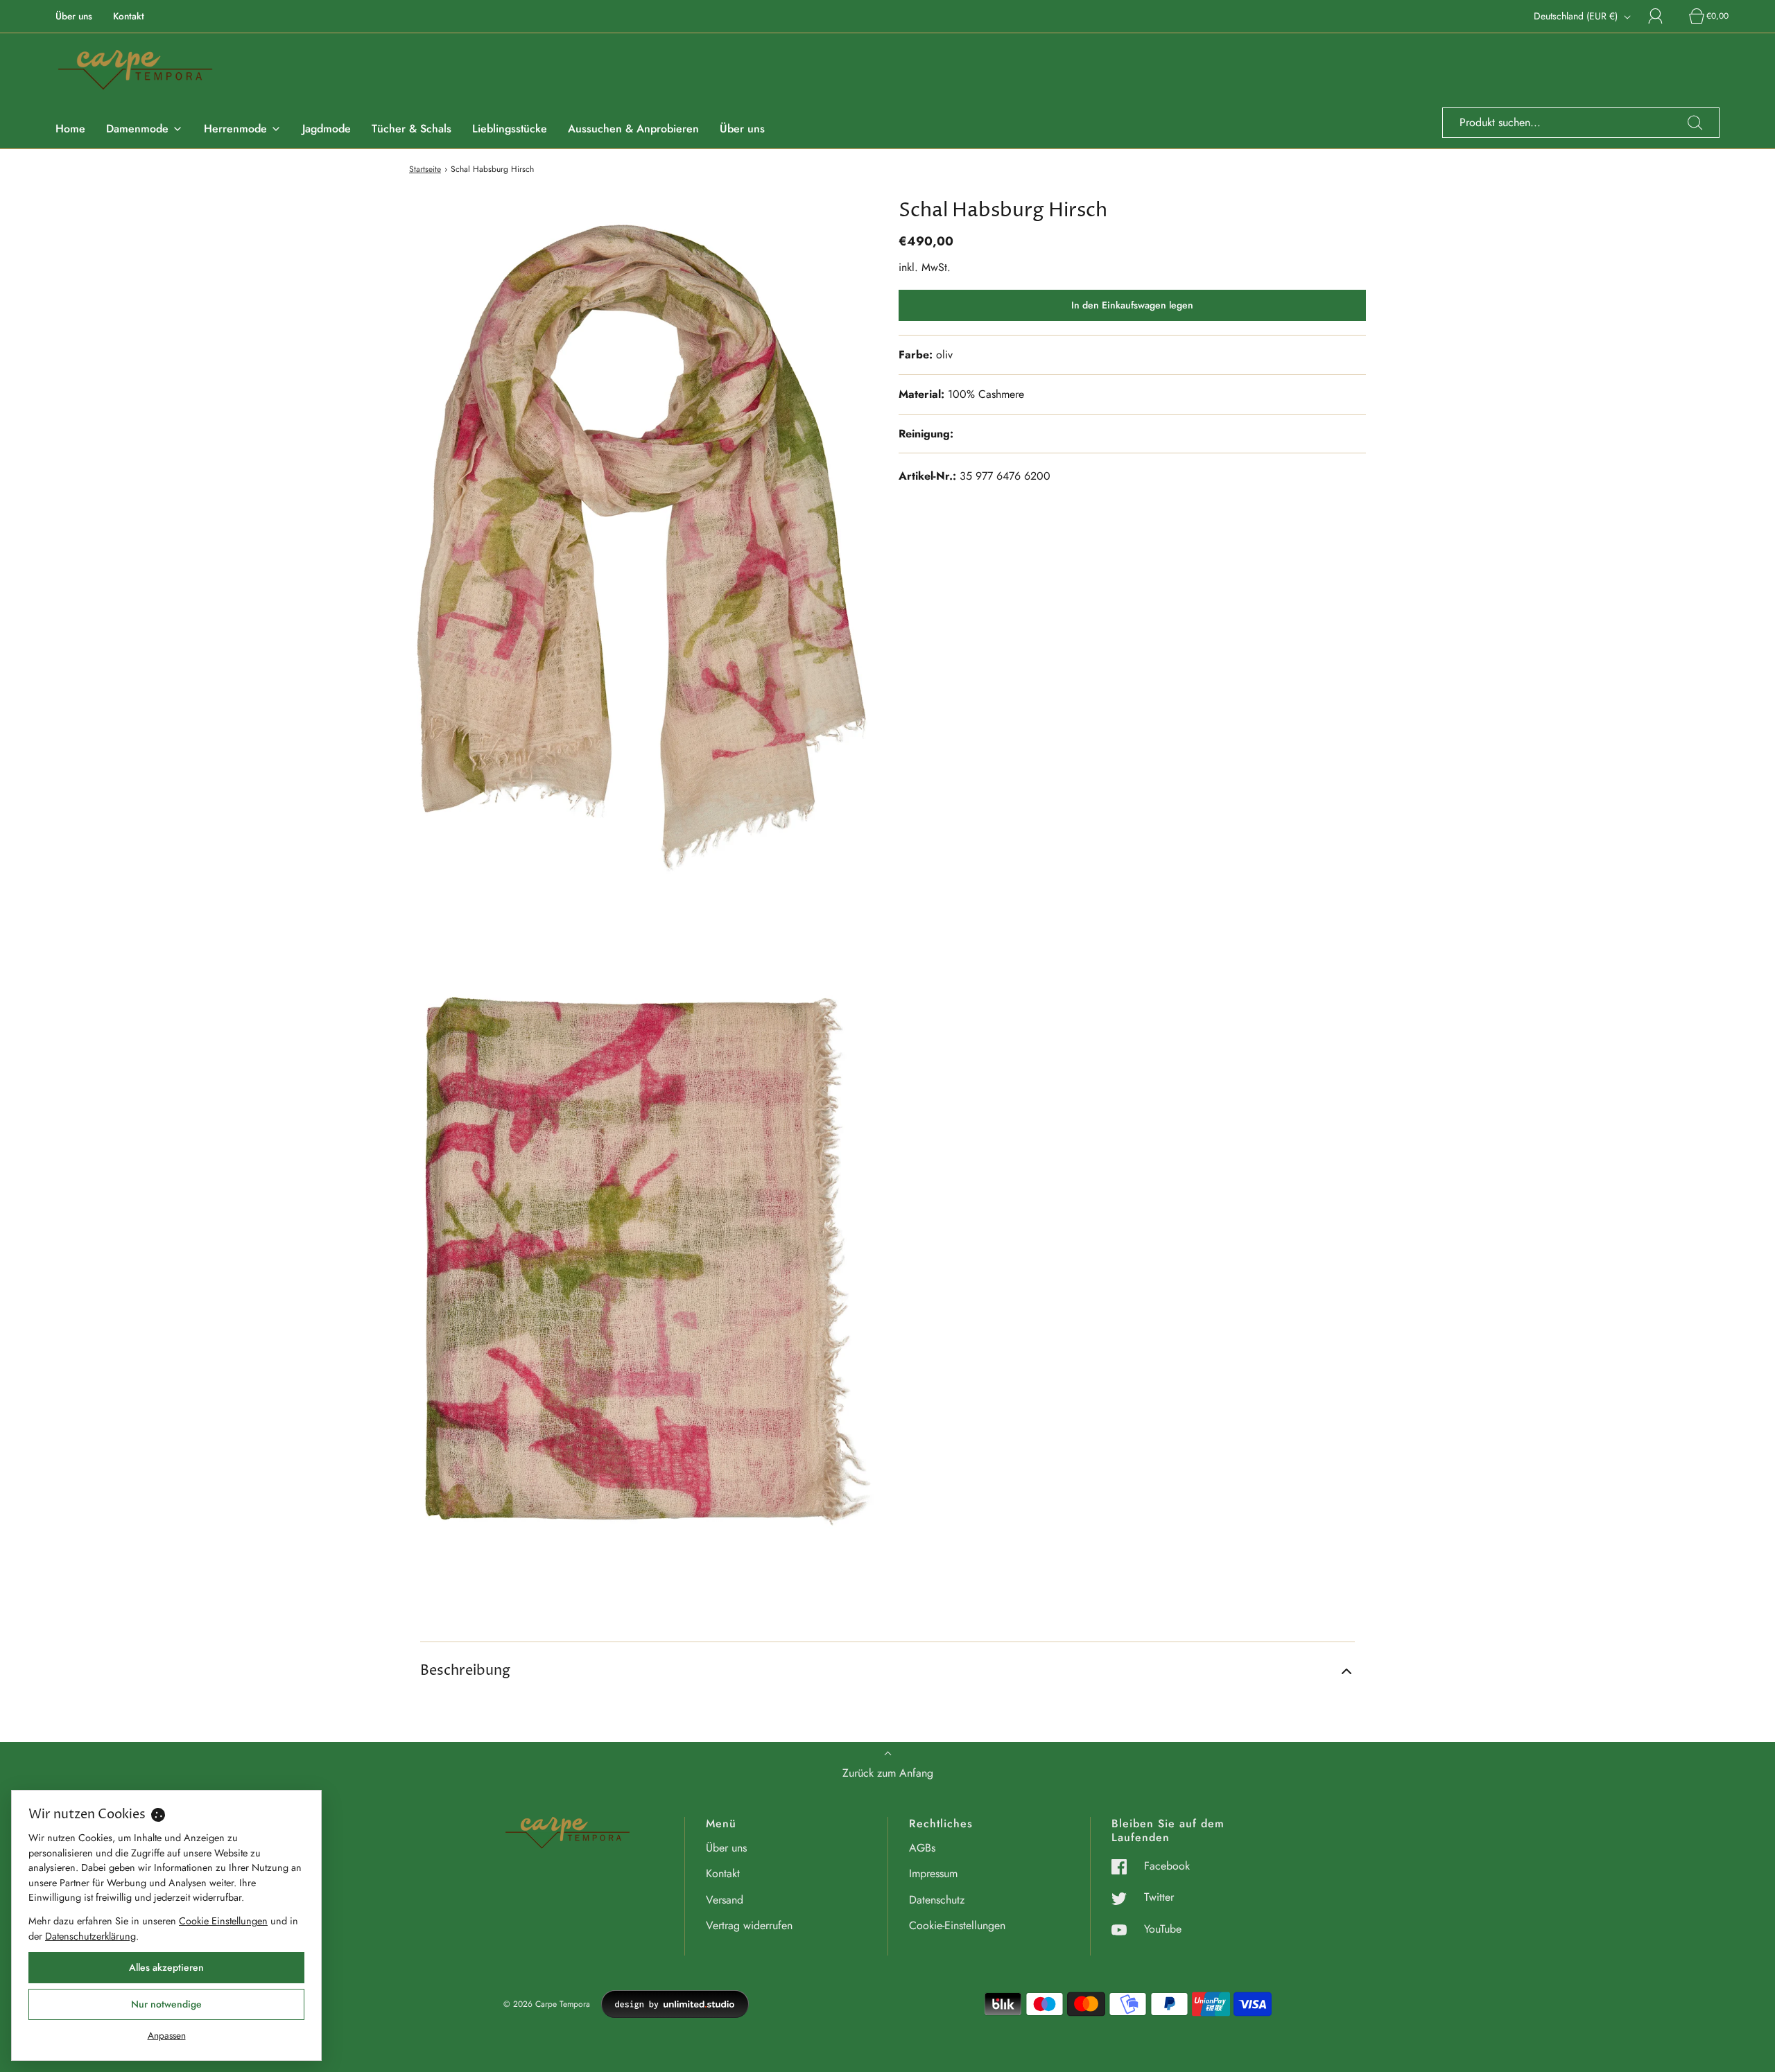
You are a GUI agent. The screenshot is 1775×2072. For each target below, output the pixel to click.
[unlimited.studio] (675, 2004)
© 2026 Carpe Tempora (547, 2004)
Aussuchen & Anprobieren (633, 129)
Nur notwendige (166, 2004)
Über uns (74, 16)
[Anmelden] (1663, 16)
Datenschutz (937, 1900)
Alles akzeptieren (166, 1967)
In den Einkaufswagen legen (1132, 305)
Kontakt (129, 16)
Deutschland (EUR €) (1577, 16)
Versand (725, 1900)
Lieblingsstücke (510, 129)
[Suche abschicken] (1695, 123)
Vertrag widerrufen (749, 1925)
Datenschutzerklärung (90, 1936)
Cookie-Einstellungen (957, 1925)
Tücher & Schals (412, 129)
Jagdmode (327, 129)
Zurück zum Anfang (888, 1773)
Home (70, 129)
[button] (887, 1671)
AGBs (922, 1848)
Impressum (933, 1873)
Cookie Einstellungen (223, 1921)
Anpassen (167, 2035)
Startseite (425, 169)
